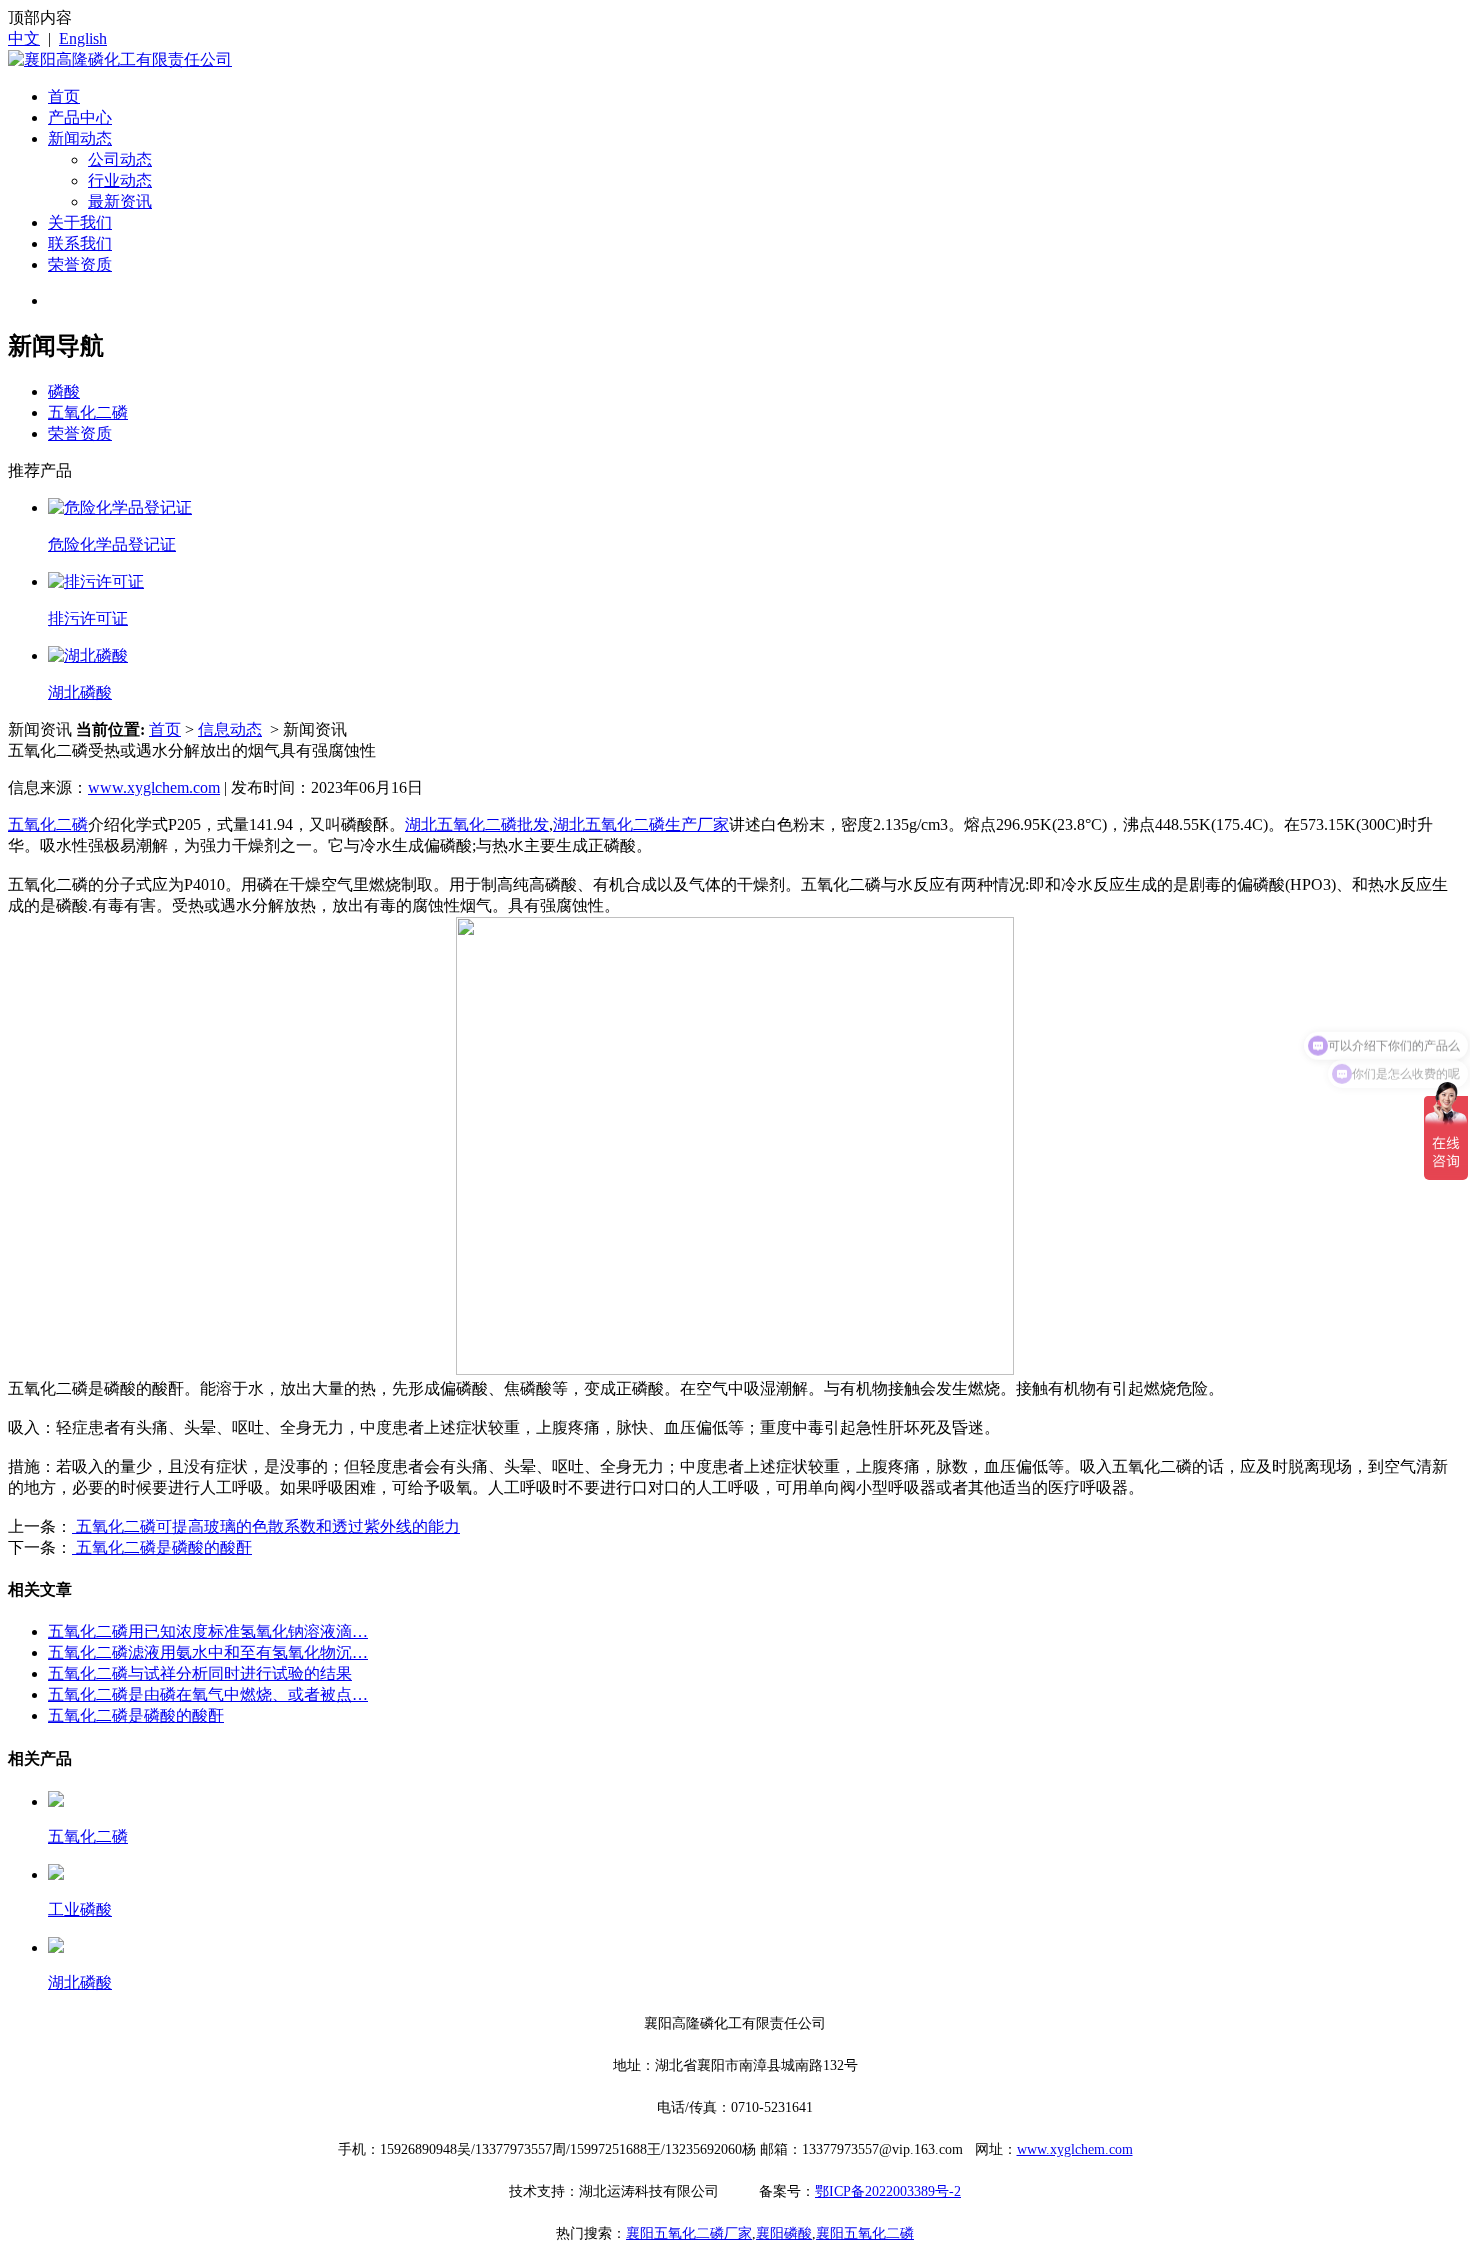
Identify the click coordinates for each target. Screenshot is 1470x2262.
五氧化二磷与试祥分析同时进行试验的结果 (200, 1673)
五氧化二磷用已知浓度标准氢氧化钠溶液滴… (208, 1631)
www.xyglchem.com (154, 787)
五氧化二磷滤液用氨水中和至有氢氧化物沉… (208, 1652)
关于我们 (80, 222)
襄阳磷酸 (784, 2233)
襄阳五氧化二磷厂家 (689, 2233)
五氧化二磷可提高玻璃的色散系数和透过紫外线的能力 (266, 1526)
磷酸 (64, 391)
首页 (64, 96)
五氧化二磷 (88, 412)
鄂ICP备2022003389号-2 (888, 2191)
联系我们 (80, 243)
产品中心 (80, 117)
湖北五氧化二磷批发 (477, 824)
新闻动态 (80, 138)
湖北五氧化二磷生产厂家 (641, 824)
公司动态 (120, 159)
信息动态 (230, 729)
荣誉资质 (80, 264)
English (83, 38)
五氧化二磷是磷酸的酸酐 (162, 1547)
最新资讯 (120, 201)
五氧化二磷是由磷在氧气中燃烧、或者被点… (208, 1694)
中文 (24, 38)
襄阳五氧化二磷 (865, 2233)
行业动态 (120, 180)
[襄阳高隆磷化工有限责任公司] (120, 59)
